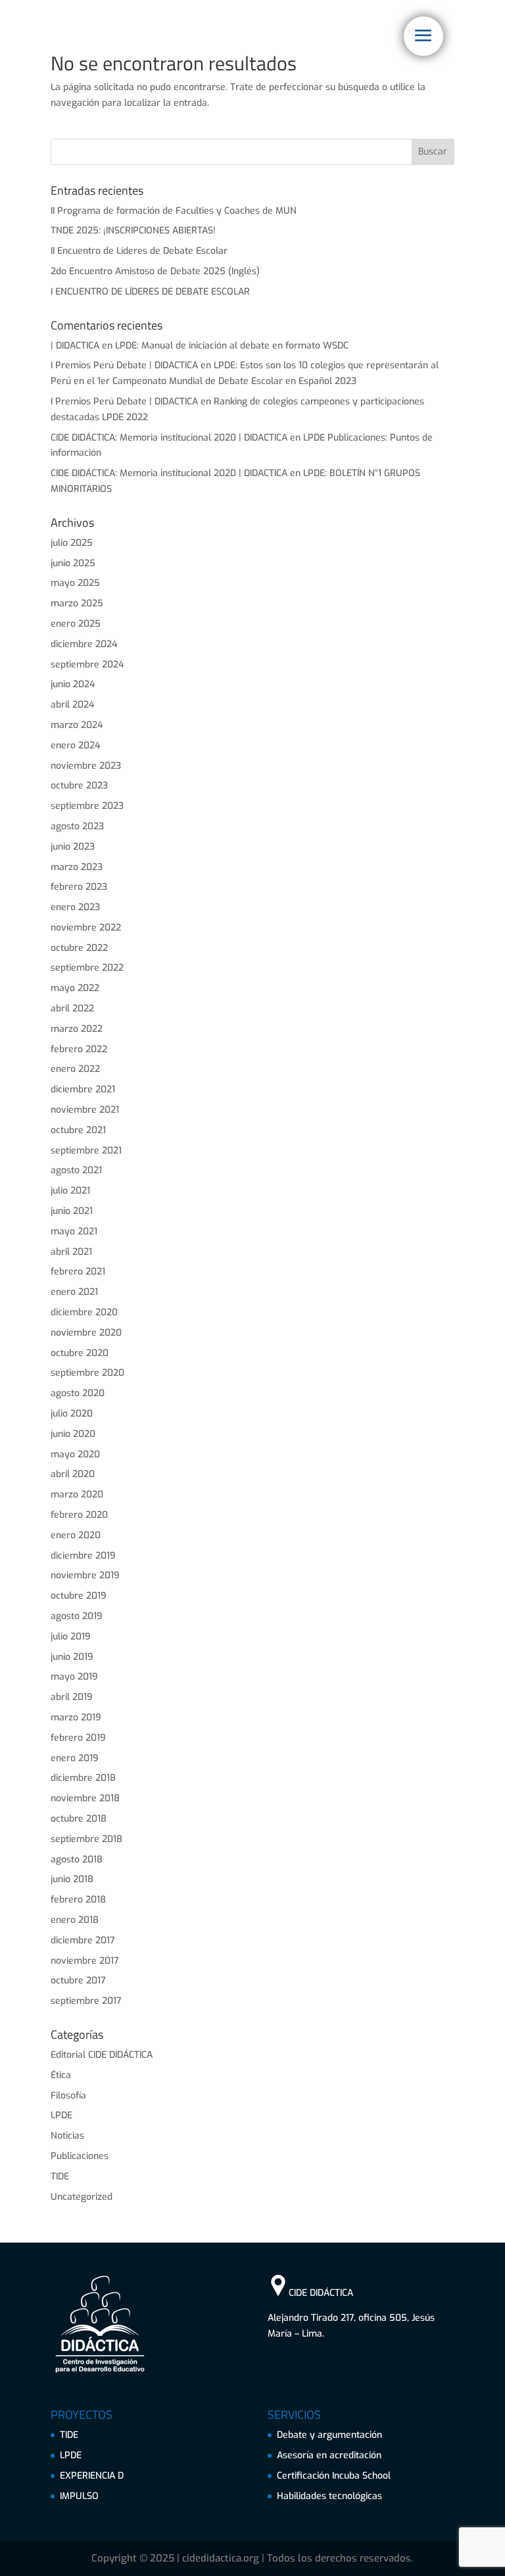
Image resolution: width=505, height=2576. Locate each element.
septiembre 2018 (86, 1839)
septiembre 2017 (86, 2001)
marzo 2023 (77, 867)
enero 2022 (75, 1069)
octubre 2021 (78, 1130)
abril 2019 (72, 1697)
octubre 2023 (79, 786)
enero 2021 (74, 1292)
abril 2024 (72, 705)
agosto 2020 (78, 1393)
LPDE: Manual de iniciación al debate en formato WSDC (232, 346)
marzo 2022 (77, 1029)
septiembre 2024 (87, 665)
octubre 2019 (79, 1596)
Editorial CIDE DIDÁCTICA (102, 2055)
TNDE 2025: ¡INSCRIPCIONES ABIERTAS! (133, 231)
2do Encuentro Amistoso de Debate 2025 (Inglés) (155, 271)
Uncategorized (82, 2197)
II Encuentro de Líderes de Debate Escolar (139, 251)
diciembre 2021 (83, 1089)
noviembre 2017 (85, 1961)
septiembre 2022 (87, 968)
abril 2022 (72, 1009)
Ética (61, 2075)
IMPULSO (79, 2496)
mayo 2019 (74, 1677)
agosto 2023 (77, 826)
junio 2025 (73, 563)
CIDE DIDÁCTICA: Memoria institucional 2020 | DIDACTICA (169, 438)
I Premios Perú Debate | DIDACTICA (124, 365)
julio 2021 (70, 1191)
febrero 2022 (79, 1049)
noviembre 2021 (85, 1110)
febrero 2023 (79, 887)
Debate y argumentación (329, 2435)
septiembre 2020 (87, 1373)
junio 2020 (73, 1434)
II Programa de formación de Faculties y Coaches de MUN (174, 211)
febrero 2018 (78, 1900)
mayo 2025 (75, 583)
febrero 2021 (78, 1272)
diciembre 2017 (83, 1940)
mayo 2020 (75, 1454)
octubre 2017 (78, 1981)
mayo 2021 (74, 1231)
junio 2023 (73, 847)
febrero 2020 (79, 1515)
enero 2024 (75, 745)
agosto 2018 (77, 1859)
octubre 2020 (80, 1353)
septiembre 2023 (87, 806)
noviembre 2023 (86, 766)
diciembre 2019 (83, 1556)
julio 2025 (72, 543)
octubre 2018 (79, 1819)
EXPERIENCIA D (92, 2476)
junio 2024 (73, 684)
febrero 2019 (78, 1738)
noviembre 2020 (86, 1333)
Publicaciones (80, 2156)
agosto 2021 (76, 1170)
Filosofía (68, 2096)
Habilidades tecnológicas (329, 2496)
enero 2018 (75, 1920)
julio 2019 (71, 1637)
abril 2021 (71, 1252)
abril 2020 (73, 1474)
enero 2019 (75, 1758)
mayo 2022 (75, 988)
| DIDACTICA (75, 346)
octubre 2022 (79, 948)
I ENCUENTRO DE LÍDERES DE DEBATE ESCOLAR (150, 292)
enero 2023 (75, 907)
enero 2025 (76, 624)
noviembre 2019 (85, 1575)
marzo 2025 (77, 603)
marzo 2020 (77, 1495)
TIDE (60, 2176)
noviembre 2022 (86, 928)
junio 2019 (72, 1657)
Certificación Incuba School (334, 2476)
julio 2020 (72, 1414)
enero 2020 (76, 1535)
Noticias (67, 2136)
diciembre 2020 (84, 1312)
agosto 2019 (77, 1616)
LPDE (61, 2115)
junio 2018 (72, 1879)
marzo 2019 (76, 1717)
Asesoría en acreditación (329, 2455)
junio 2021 (72, 1211)
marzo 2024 (77, 725)
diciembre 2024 (84, 644)
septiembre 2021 (86, 1151)
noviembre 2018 (85, 1798)
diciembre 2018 (83, 1778)
